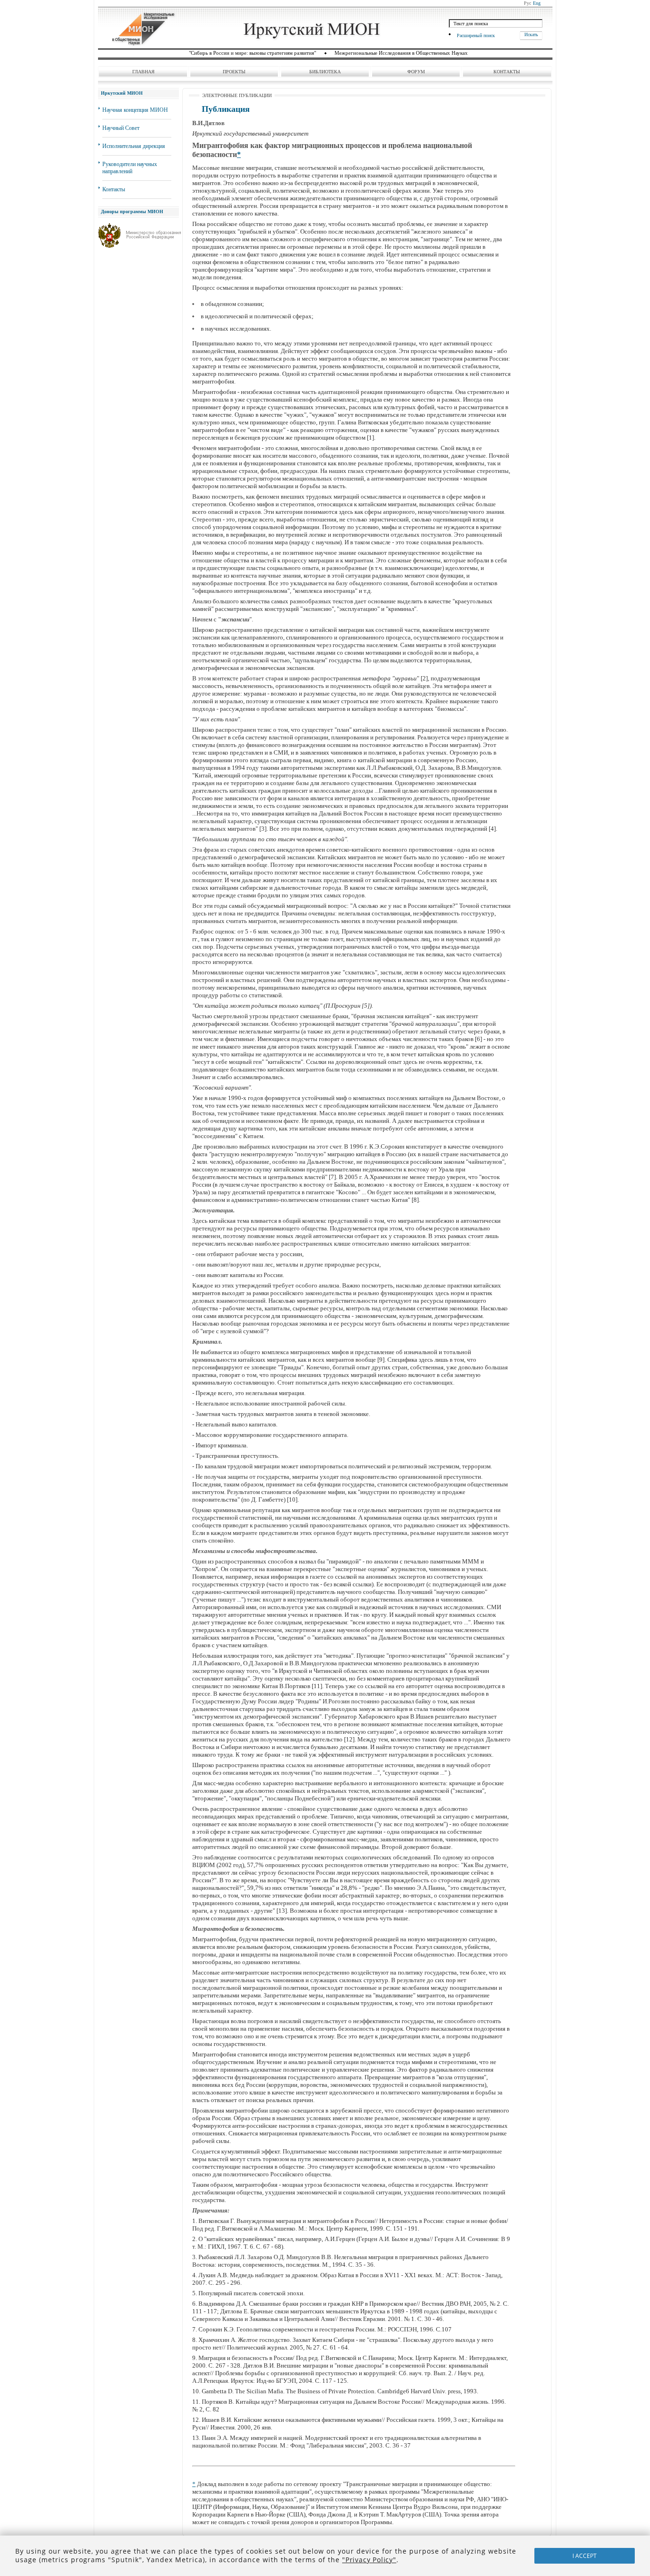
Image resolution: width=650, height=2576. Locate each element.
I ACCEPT (585, 2556)
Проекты (234, 72)
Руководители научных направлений (130, 168)
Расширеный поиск (476, 35)
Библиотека (325, 72)
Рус (527, 3)
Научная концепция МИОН (135, 110)
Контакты (507, 72)
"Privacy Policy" (369, 2560)
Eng (537, 3)
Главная (143, 72)
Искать (531, 34)
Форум (416, 72)
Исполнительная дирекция (134, 146)
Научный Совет (121, 128)
